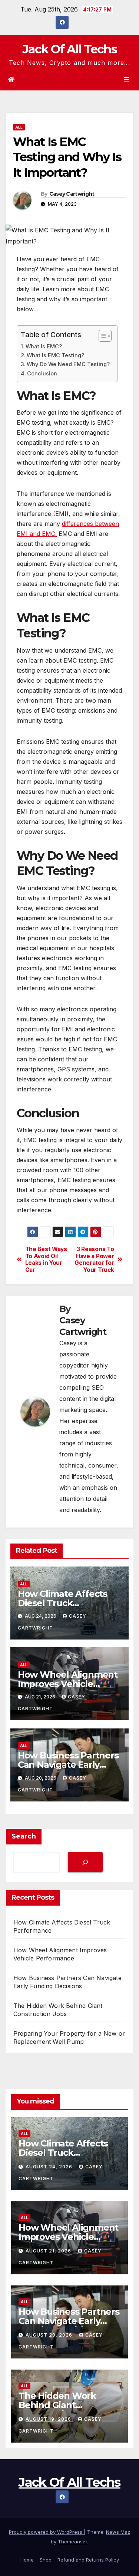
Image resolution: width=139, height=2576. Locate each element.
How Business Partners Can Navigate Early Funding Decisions (68, 1765)
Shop (46, 2560)
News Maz (118, 2532)
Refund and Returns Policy (88, 2560)
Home (27, 2560)
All (19, 127)
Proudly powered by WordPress (46, 2532)
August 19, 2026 (49, 2419)
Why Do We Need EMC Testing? (68, 364)
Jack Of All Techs (69, 49)
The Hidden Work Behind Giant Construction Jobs (58, 2405)
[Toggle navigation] (127, 79)
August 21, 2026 (49, 2251)
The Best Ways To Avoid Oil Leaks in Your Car (46, 1259)
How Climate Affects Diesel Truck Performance (62, 1603)
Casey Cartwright (72, 194)
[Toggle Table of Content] (101, 336)
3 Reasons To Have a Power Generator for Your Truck (94, 1259)
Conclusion (42, 373)
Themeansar (72, 2542)
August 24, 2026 (50, 2167)
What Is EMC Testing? (55, 355)
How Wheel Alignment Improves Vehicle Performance (68, 1684)
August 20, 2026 (50, 2335)
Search (24, 1836)
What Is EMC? (44, 346)
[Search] (85, 1862)
